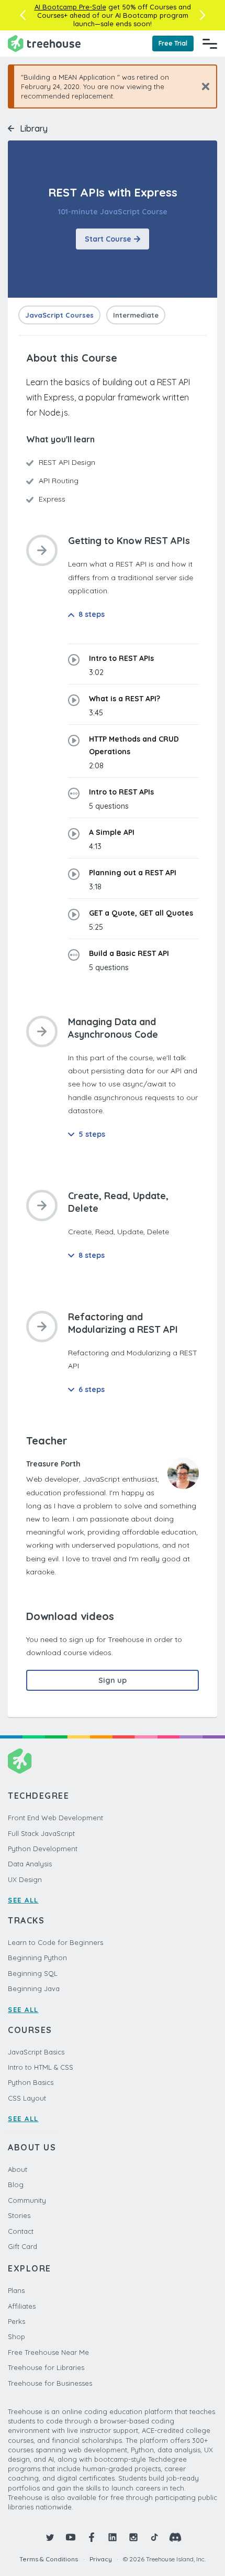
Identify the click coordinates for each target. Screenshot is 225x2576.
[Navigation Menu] (210, 44)
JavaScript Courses (59, 315)
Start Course (108, 239)
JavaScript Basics (36, 2052)
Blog (16, 2184)
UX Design (25, 1879)
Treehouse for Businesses (50, 2383)
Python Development (43, 1849)
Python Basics (31, 2082)
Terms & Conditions (49, 2559)
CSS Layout (27, 2098)
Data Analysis (30, 1864)
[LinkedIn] (113, 2537)
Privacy (101, 2559)
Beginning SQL (33, 1973)
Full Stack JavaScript (41, 1833)
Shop (16, 2336)
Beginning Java (34, 1988)
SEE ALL (23, 1900)
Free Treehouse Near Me (48, 2352)
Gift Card (22, 2246)
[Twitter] (50, 2537)
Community (27, 2200)
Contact (21, 2231)
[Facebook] (92, 2537)
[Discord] (175, 2537)
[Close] (202, 86)
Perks (16, 2321)
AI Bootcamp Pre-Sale (70, 7)
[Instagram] (133, 2537)
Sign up (113, 1680)
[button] (23, 15)
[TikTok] (154, 2537)
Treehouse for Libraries (46, 2367)
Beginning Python (37, 1958)
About (18, 2169)
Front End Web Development (55, 1818)
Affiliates (22, 2306)
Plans (16, 2290)
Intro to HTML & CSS (41, 2067)
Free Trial (173, 43)
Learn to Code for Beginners (55, 1942)
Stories (19, 2215)
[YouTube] (71, 2537)
